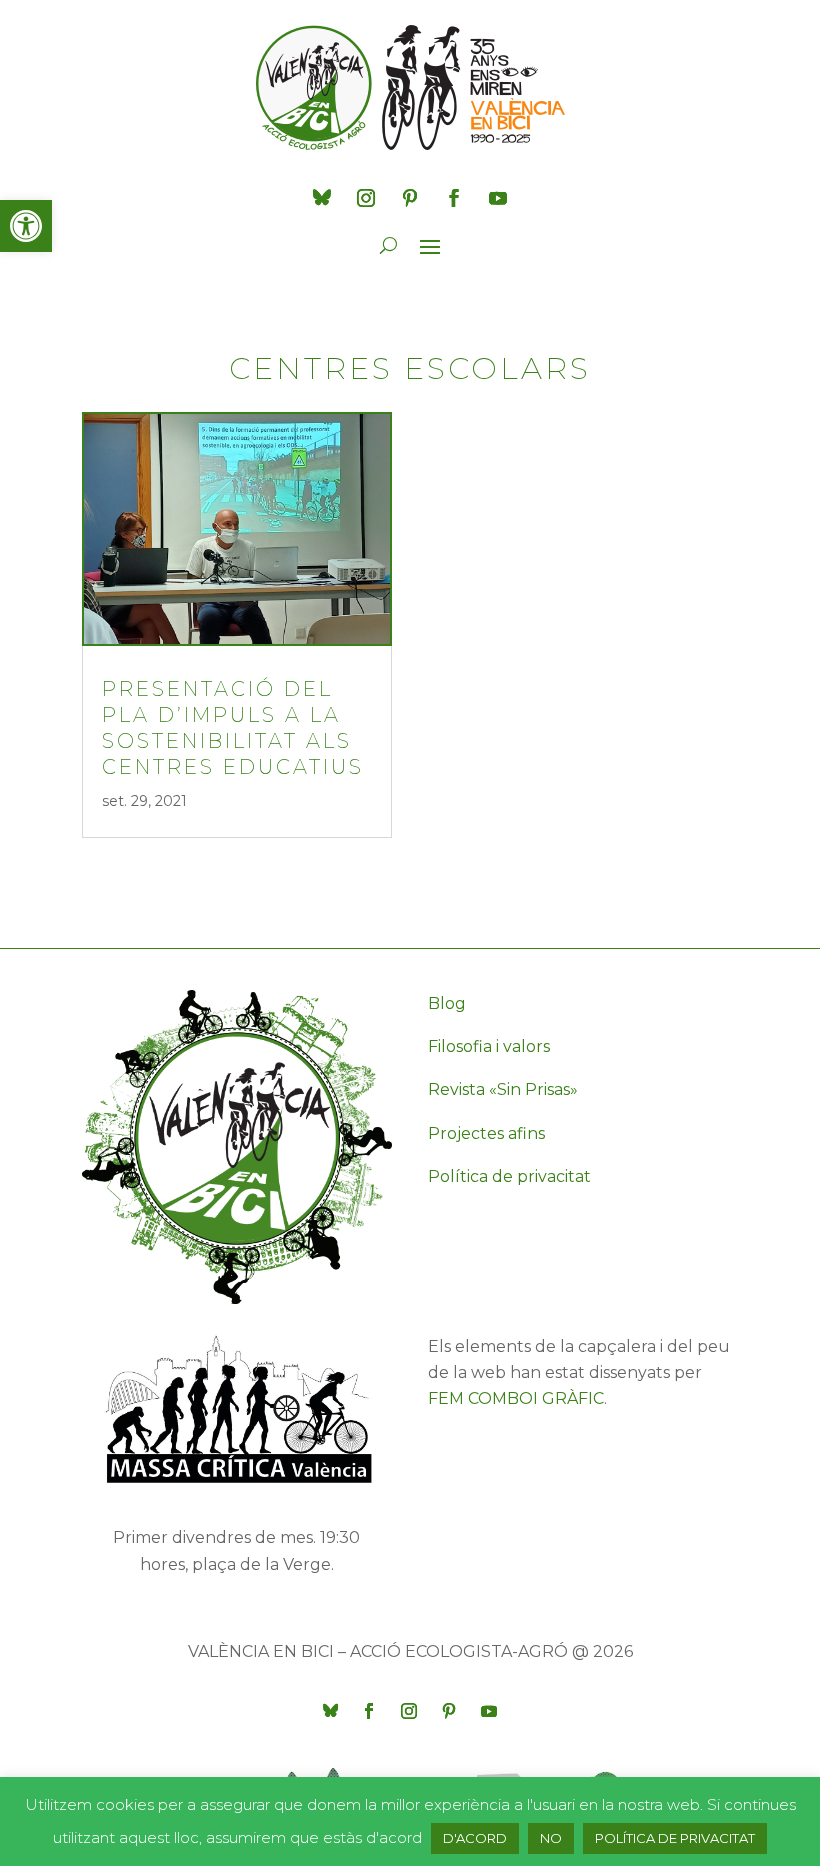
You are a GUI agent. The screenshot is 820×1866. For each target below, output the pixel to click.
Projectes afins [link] (486, 1133)
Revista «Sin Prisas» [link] (503, 1089)
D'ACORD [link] (475, 1838)
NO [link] (551, 1838)
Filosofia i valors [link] (489, 1046)
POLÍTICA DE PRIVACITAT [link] (675, 1838)
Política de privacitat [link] (509, 1176)
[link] (26, 226)
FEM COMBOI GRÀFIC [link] (516, 1398)
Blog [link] (447, 1003)
